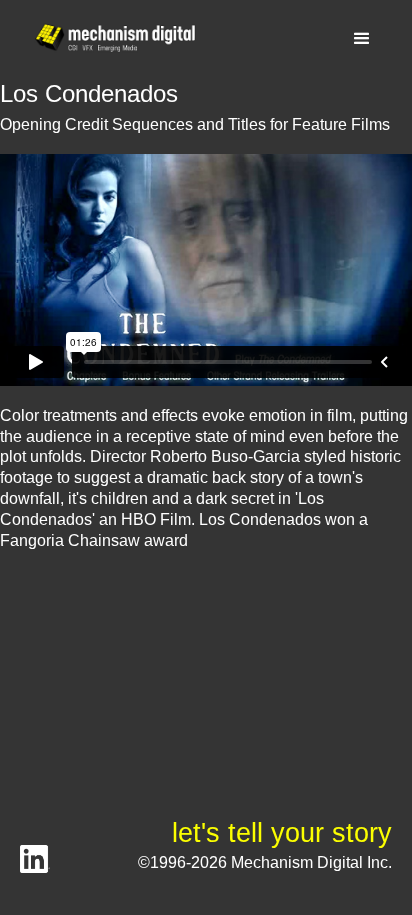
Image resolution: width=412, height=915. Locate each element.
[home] (110, 38)
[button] (362, 39)
